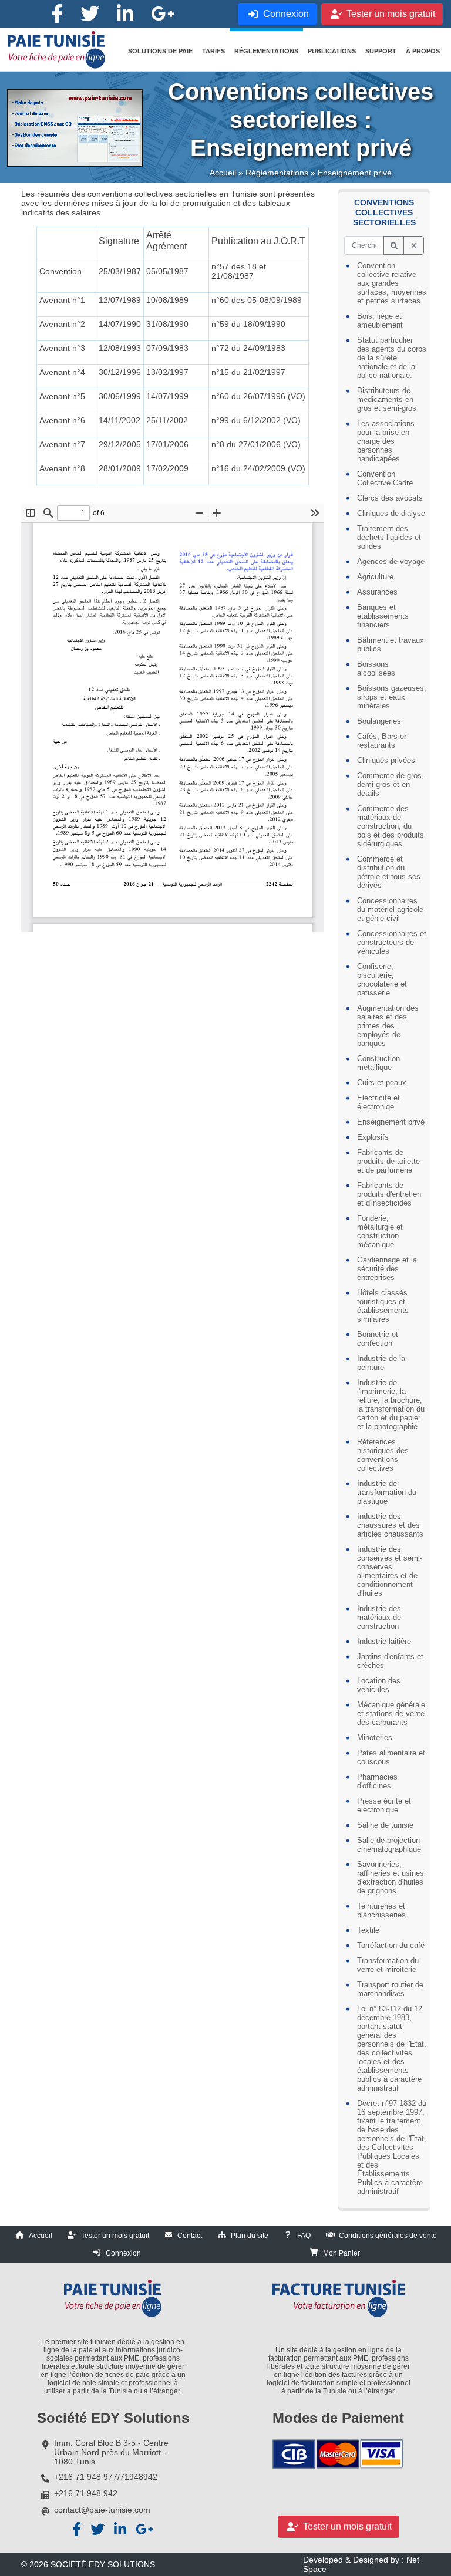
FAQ (304, 2236)
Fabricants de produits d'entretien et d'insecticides (389, 1194)
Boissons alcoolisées (376, 669)
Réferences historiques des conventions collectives (383, 1455)
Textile (368, 1930)
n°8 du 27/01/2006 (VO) (256, 444)
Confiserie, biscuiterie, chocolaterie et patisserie (382, 980)
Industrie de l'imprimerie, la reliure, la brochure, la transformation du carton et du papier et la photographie (391, 1405)
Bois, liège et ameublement (380, 320)
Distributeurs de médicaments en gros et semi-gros (387, 399)
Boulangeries (379, 721)
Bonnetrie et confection (378, 1339)
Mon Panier (341, 2253)
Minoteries (375, 1738)
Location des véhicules (379, 1685)
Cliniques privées (386, 760)
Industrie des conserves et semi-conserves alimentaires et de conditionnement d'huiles (390, 1571)
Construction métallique (378, 1063)
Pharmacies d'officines (377, 1781)
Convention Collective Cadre (385, 478)
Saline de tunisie (385, 1825)
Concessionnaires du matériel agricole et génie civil (390, 909)
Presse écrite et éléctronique (384, 1805)
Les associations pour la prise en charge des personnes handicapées (386, 441)
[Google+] (163, 14)
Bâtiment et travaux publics (391, 644)
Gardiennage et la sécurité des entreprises (387, 1269)
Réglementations (277, 173)
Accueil (223, 173)
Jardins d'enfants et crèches (390, 1661)
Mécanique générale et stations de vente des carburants (391, 1714)
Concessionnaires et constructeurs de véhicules (392, 942)
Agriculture (375, 577)
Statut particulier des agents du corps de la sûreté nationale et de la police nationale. (392, 358)
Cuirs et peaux (382, 1083)
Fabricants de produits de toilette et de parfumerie (388, 1161)
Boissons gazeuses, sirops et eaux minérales (392, 697)
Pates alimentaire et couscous (391, 1757)
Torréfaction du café (391, 1945)
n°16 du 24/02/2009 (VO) (258, 468)
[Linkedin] (125, 14)
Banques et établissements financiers (383, 616)
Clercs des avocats (390, 498)
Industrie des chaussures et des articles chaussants (390, 1525)
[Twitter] (90, 14)
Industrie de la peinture (381, 1363)
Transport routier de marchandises (390, 1989)
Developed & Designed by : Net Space (361, 2564)
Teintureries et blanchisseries (381, 1910)
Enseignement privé (391, 1122)
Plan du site (250, 2236)
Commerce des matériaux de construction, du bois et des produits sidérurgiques (391, 826)
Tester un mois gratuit (115, 2236)
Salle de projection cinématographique (389, 1845)
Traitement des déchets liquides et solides (389, 537)
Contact (190, 2236)
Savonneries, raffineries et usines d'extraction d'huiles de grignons (391, 1878)
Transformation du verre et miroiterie (388, 1965)
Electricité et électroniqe (378, 1102)
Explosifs (373, 1137)
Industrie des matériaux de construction (379, 1617)
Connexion (123, 2253)
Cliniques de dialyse (391, 513)
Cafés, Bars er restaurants (382, 741)
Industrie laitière (384, 1641)
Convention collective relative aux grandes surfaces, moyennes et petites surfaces (392, 283)
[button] (160, 51)
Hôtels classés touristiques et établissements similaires (383, 1306)
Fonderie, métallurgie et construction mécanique (380, 1231)
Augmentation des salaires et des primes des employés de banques (388, 1026)
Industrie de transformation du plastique (387, 1492)
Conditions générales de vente (388, 2236)
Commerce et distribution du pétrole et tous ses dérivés (389, 872)
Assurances (377, 592)
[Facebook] (57, 14)
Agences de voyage (391, 561)
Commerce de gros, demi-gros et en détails (391, 784)
